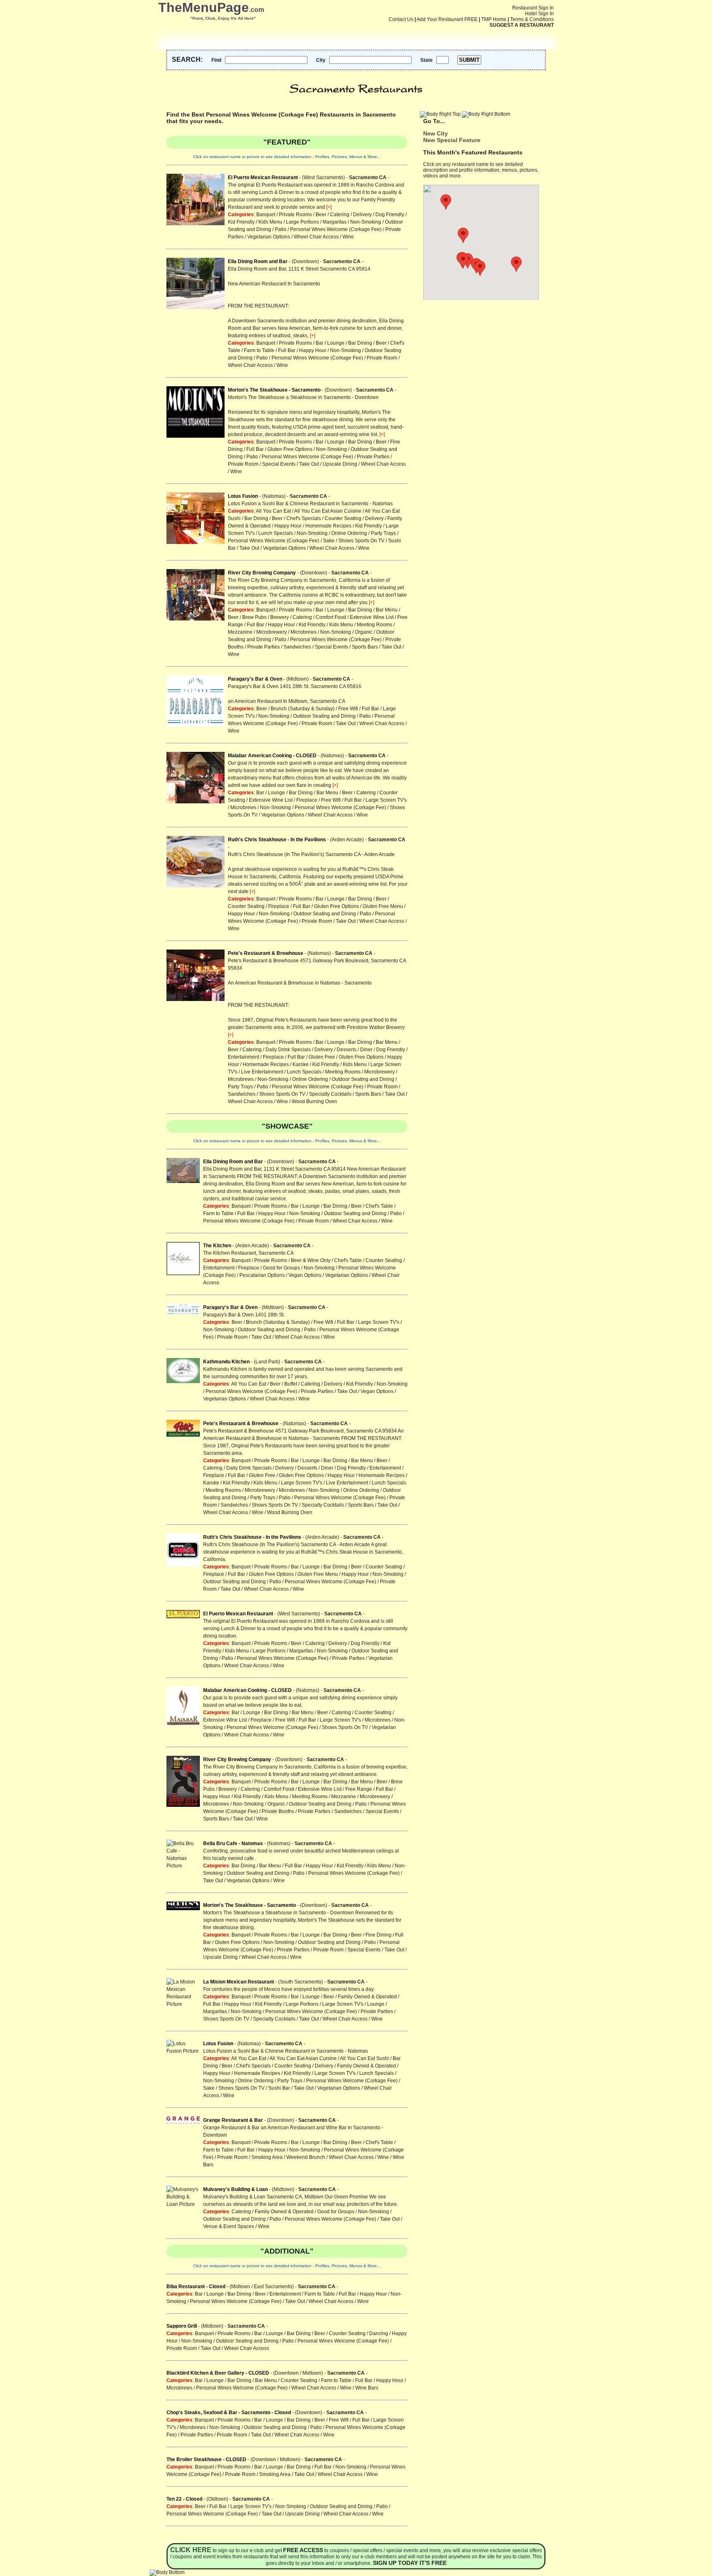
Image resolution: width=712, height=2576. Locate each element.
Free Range (359, 1789)
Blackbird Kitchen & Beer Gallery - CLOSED (218, 2373)
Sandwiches (297, 647)
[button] (516, 264)
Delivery (362, 215)
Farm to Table (259, 350)
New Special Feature (452, 140)
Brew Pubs (254, 617)
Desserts (347, 1050)
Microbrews (303, 632)
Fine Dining (378, 1935)
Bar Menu (387, 610)
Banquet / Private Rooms (284, 215)
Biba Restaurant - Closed (196, 2287)
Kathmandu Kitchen (226, 1362)
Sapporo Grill (182, 2326)
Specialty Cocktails (330, 1094)
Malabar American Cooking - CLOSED (272, 756)
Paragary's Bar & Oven (255, 679)
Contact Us (401, 19)
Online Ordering (349, 533)
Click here (191, 2550)
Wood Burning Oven (314, 1101)
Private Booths (278, 1811)
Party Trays (383, 533)
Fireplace (307, 800)
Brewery (280, 617)
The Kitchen (217, 1246)
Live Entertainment (262, 1072)
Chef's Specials (304, 518)
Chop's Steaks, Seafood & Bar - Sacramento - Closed (229, 2413)
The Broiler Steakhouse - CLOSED (206, 2459)
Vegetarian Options (269, 237)
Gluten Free (322, 1057)
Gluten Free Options (290, 449)
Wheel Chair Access (316, 237)
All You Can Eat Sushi (364, 2058)
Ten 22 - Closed (184, 2499)
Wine (348, 237)
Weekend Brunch (306, 2157)
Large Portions (302, 222)
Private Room (382, 358)
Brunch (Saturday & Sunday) (303, 709)
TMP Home (494, 19)
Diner (366, 1050)
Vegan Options (305, 1275)
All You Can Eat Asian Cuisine (328, 511)
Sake (329, 541)
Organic (364, 632)
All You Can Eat (273, 511)
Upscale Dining (340, 464)
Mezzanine (240, 632)
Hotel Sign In (539, 14)
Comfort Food (331, 617)
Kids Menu (270, 222)
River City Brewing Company (262, 573)
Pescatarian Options (262, 1275)
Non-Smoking (366, 222)
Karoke (301, 1064)
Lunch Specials (276, 533)
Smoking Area (267, 2157)
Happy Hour (313, 350)
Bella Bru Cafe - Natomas (233, 1843)
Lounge (376, 2004)
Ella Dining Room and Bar (258, 261)
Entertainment (244, 1057)
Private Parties (373, 457)
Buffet (291, 1384)
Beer (321, 215)
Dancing (379, 2333)
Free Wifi (348, 709)
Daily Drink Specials (288, 1050)
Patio (281, 229)
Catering (340, 215)
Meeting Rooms (375, 625)
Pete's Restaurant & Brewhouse (266, 953)
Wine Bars (367, 2388)
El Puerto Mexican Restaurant (263, 177)
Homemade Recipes (328, 526)
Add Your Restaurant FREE (447, 19)
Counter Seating (343, 518)
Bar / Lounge (330, 343)
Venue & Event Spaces (229, 2226)
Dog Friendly (390, 215)
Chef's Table (379, 1206)
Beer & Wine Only (311, 1260)
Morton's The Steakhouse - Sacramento (274, 390)
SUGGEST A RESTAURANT (522, 25)
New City (436, 133)
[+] (329, 207)
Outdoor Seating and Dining (324, 716)
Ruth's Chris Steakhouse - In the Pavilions (277, 840)
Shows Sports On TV (361, 541)
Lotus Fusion (243, 496)
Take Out (309, 464)
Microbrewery (272, 632)
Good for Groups (281, 1268)
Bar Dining (360, 343)
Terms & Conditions (532, 19)
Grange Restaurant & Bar (233, 2120)
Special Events (279, 464)
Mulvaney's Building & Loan (235, 2189)
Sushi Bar (279, 2088)
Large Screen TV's (386, 800)
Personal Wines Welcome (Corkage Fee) (336, 229)
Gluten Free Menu (383, 906)
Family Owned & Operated (367, 1997)
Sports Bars (365, 647)
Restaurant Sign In (533, 8)
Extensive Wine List (372, 617)
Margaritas (335, 222)
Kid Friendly (241, 222)
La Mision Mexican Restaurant (239, 1982)
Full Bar (287, 350)
